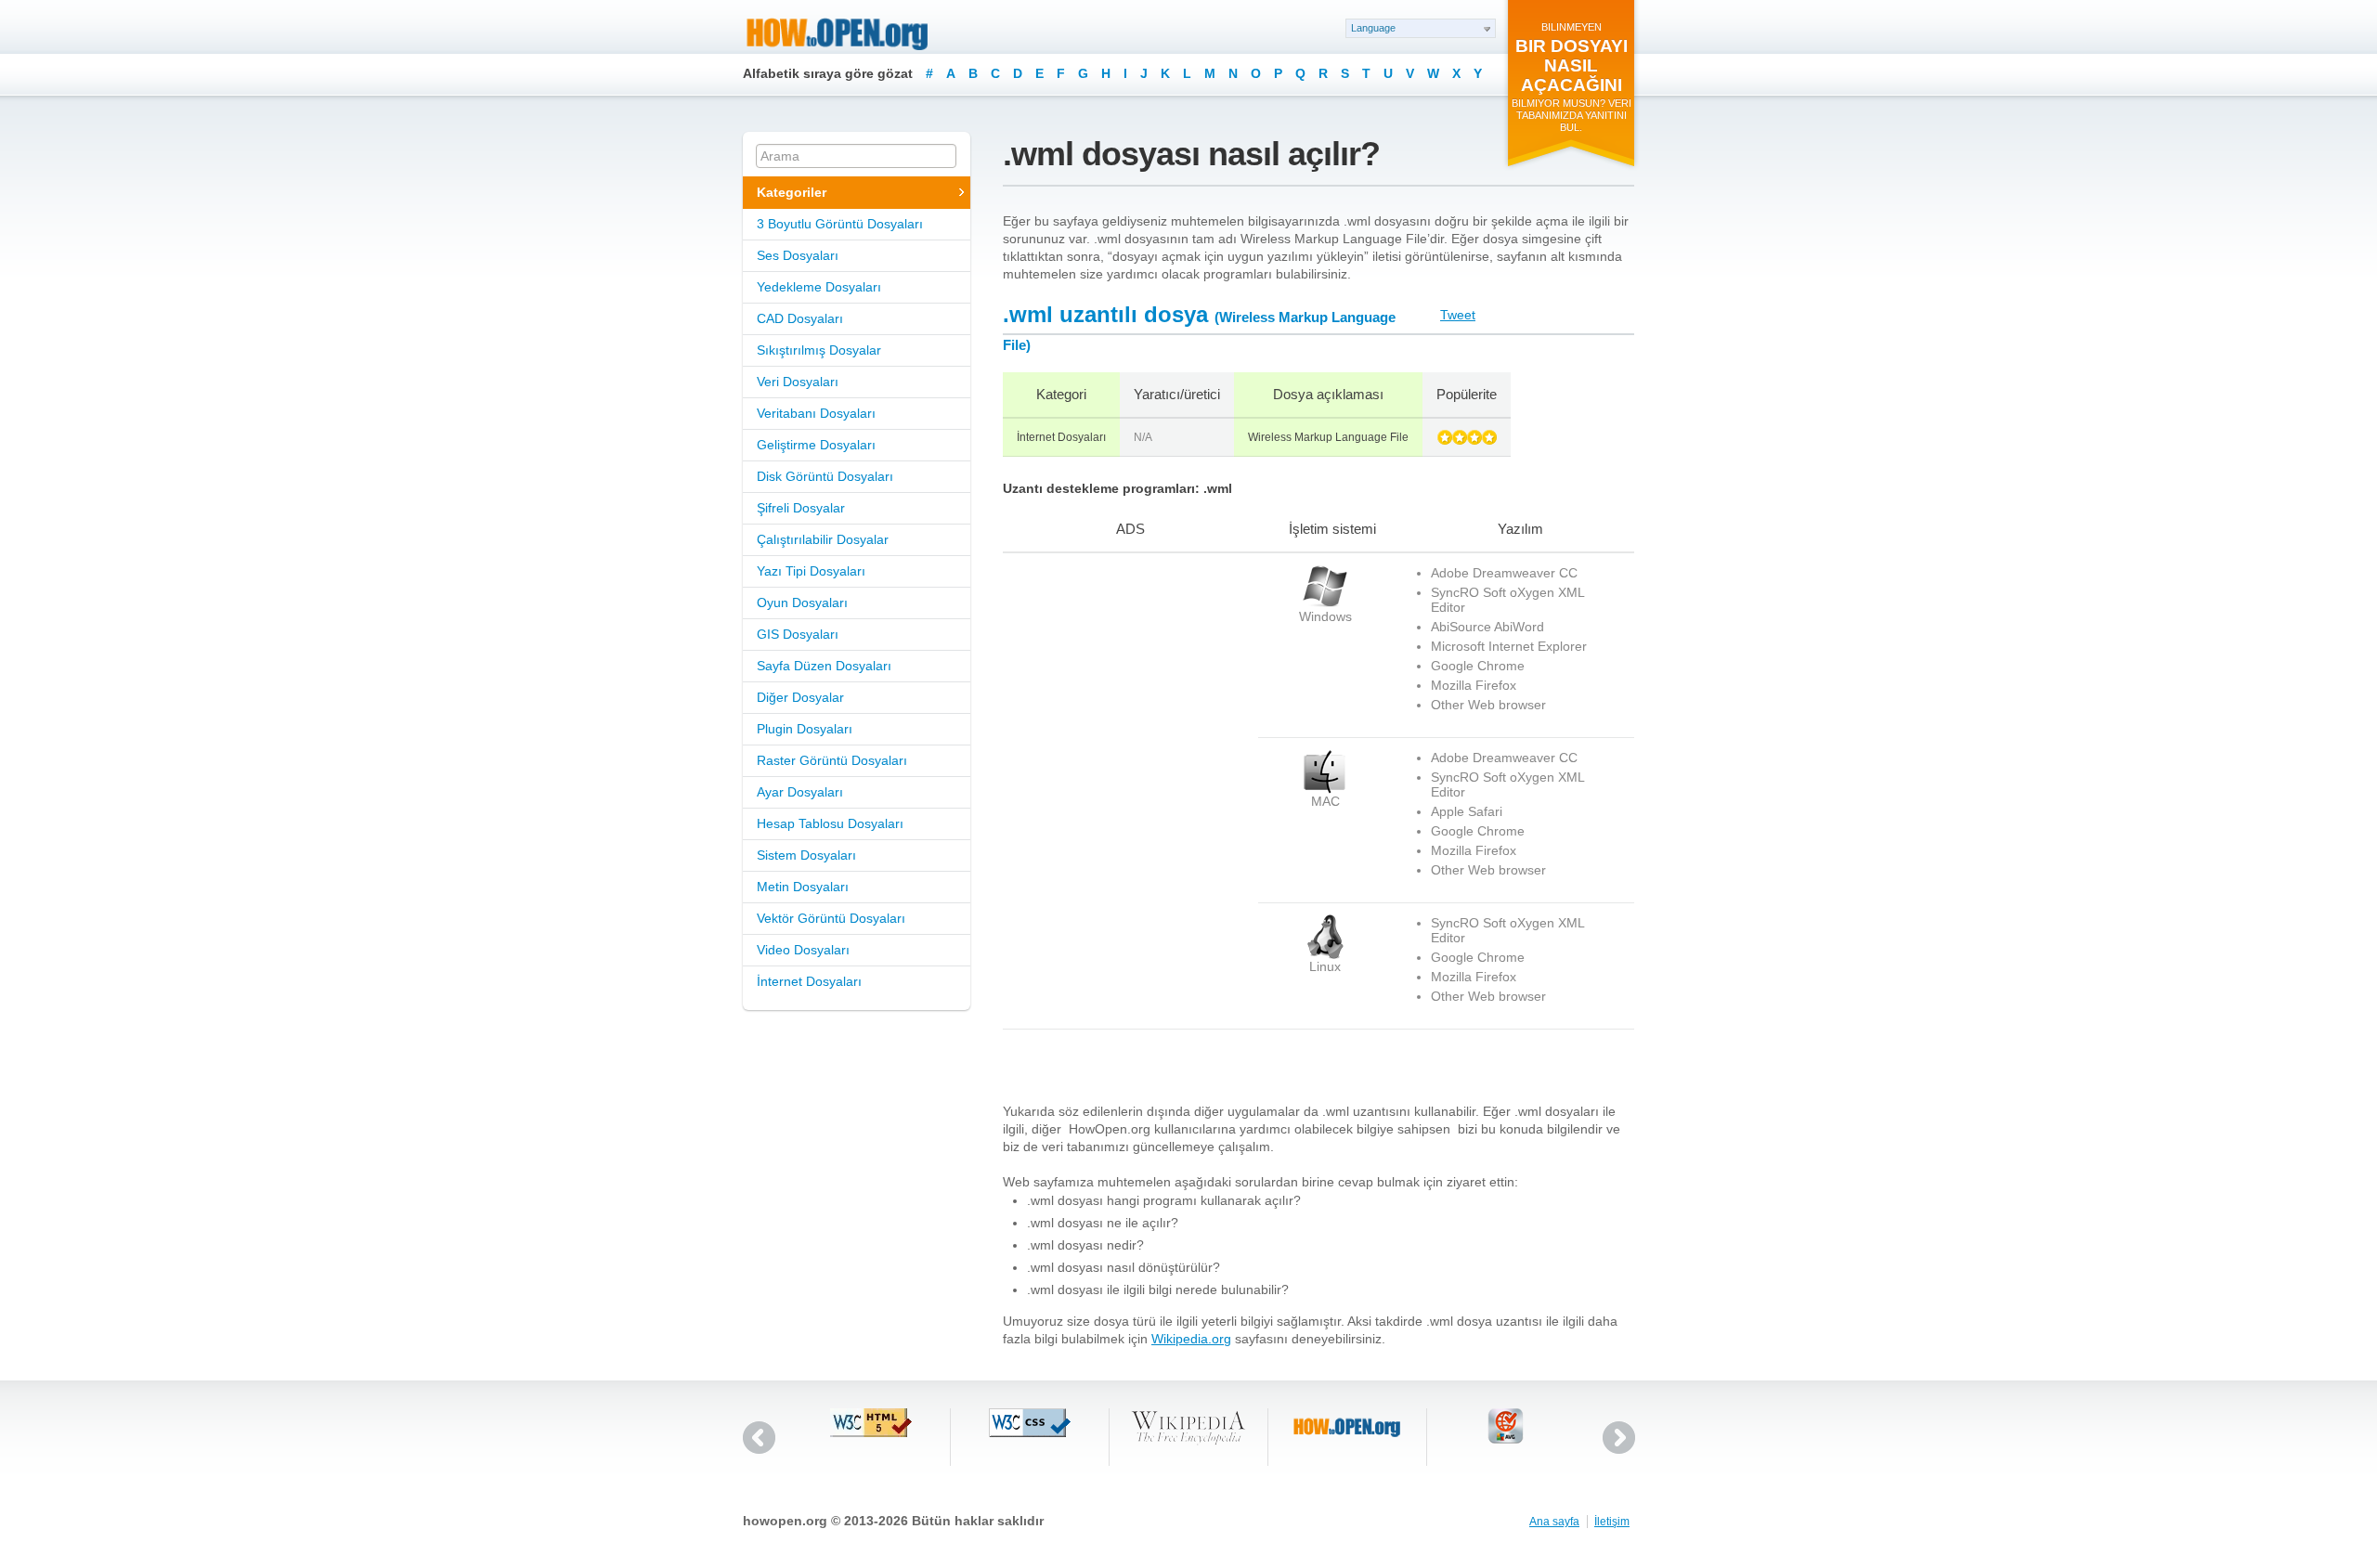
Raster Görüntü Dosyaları (832, 760)
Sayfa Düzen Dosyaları (824, 666)
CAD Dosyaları (800, 318)
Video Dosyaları (803, 950)
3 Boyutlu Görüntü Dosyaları (840, 224)
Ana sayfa (1554, 1522)
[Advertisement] (1119, 680)
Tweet (1458, 315)
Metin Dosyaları (803, 887)
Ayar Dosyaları (800, 792)
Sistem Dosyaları (806, 855)
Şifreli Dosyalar (801, 508)
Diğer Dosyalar (800, 697)
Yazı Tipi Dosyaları (811, 571)
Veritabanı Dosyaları (816, 413)
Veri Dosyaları (798, 382)
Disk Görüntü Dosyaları (825, 476)
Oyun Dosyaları (802, 603)
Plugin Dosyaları (805, 729)
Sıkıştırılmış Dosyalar (819, 350)
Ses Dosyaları (798, 255)
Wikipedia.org (1191, 1339)
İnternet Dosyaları (809, 981)
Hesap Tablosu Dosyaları (830, 823)
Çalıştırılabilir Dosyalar (823, 539)
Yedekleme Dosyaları (819, 287)
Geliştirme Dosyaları (816, 445)
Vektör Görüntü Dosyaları (831, 918)
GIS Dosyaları (798, 634)
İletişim (1612, 1522)
